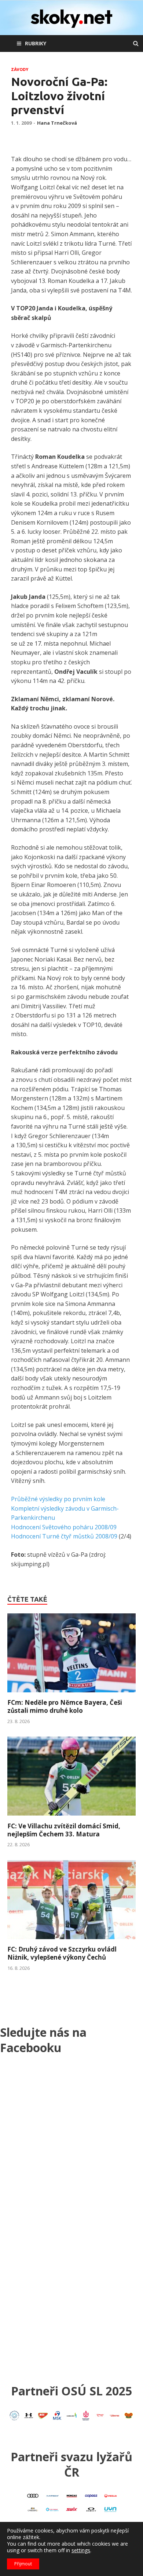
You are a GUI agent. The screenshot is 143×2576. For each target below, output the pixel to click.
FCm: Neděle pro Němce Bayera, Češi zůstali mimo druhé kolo (65, 1706)
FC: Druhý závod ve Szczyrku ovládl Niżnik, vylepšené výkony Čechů (62, 1953)
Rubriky (36, 43)
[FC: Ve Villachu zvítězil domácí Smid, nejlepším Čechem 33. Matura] (71, 1818)
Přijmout (23, 2564)
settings (81, 2550)
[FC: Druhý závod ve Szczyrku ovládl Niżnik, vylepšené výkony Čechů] (71, 1941)
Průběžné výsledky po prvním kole (58, 1499)
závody (20, 69)
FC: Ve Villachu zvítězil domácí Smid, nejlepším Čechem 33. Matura (64, 1830)
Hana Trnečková (57, 123)
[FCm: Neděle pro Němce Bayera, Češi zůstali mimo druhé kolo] (71, 1694)
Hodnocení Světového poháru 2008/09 (64, 1527)
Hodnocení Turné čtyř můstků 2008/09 (64, 1536)
